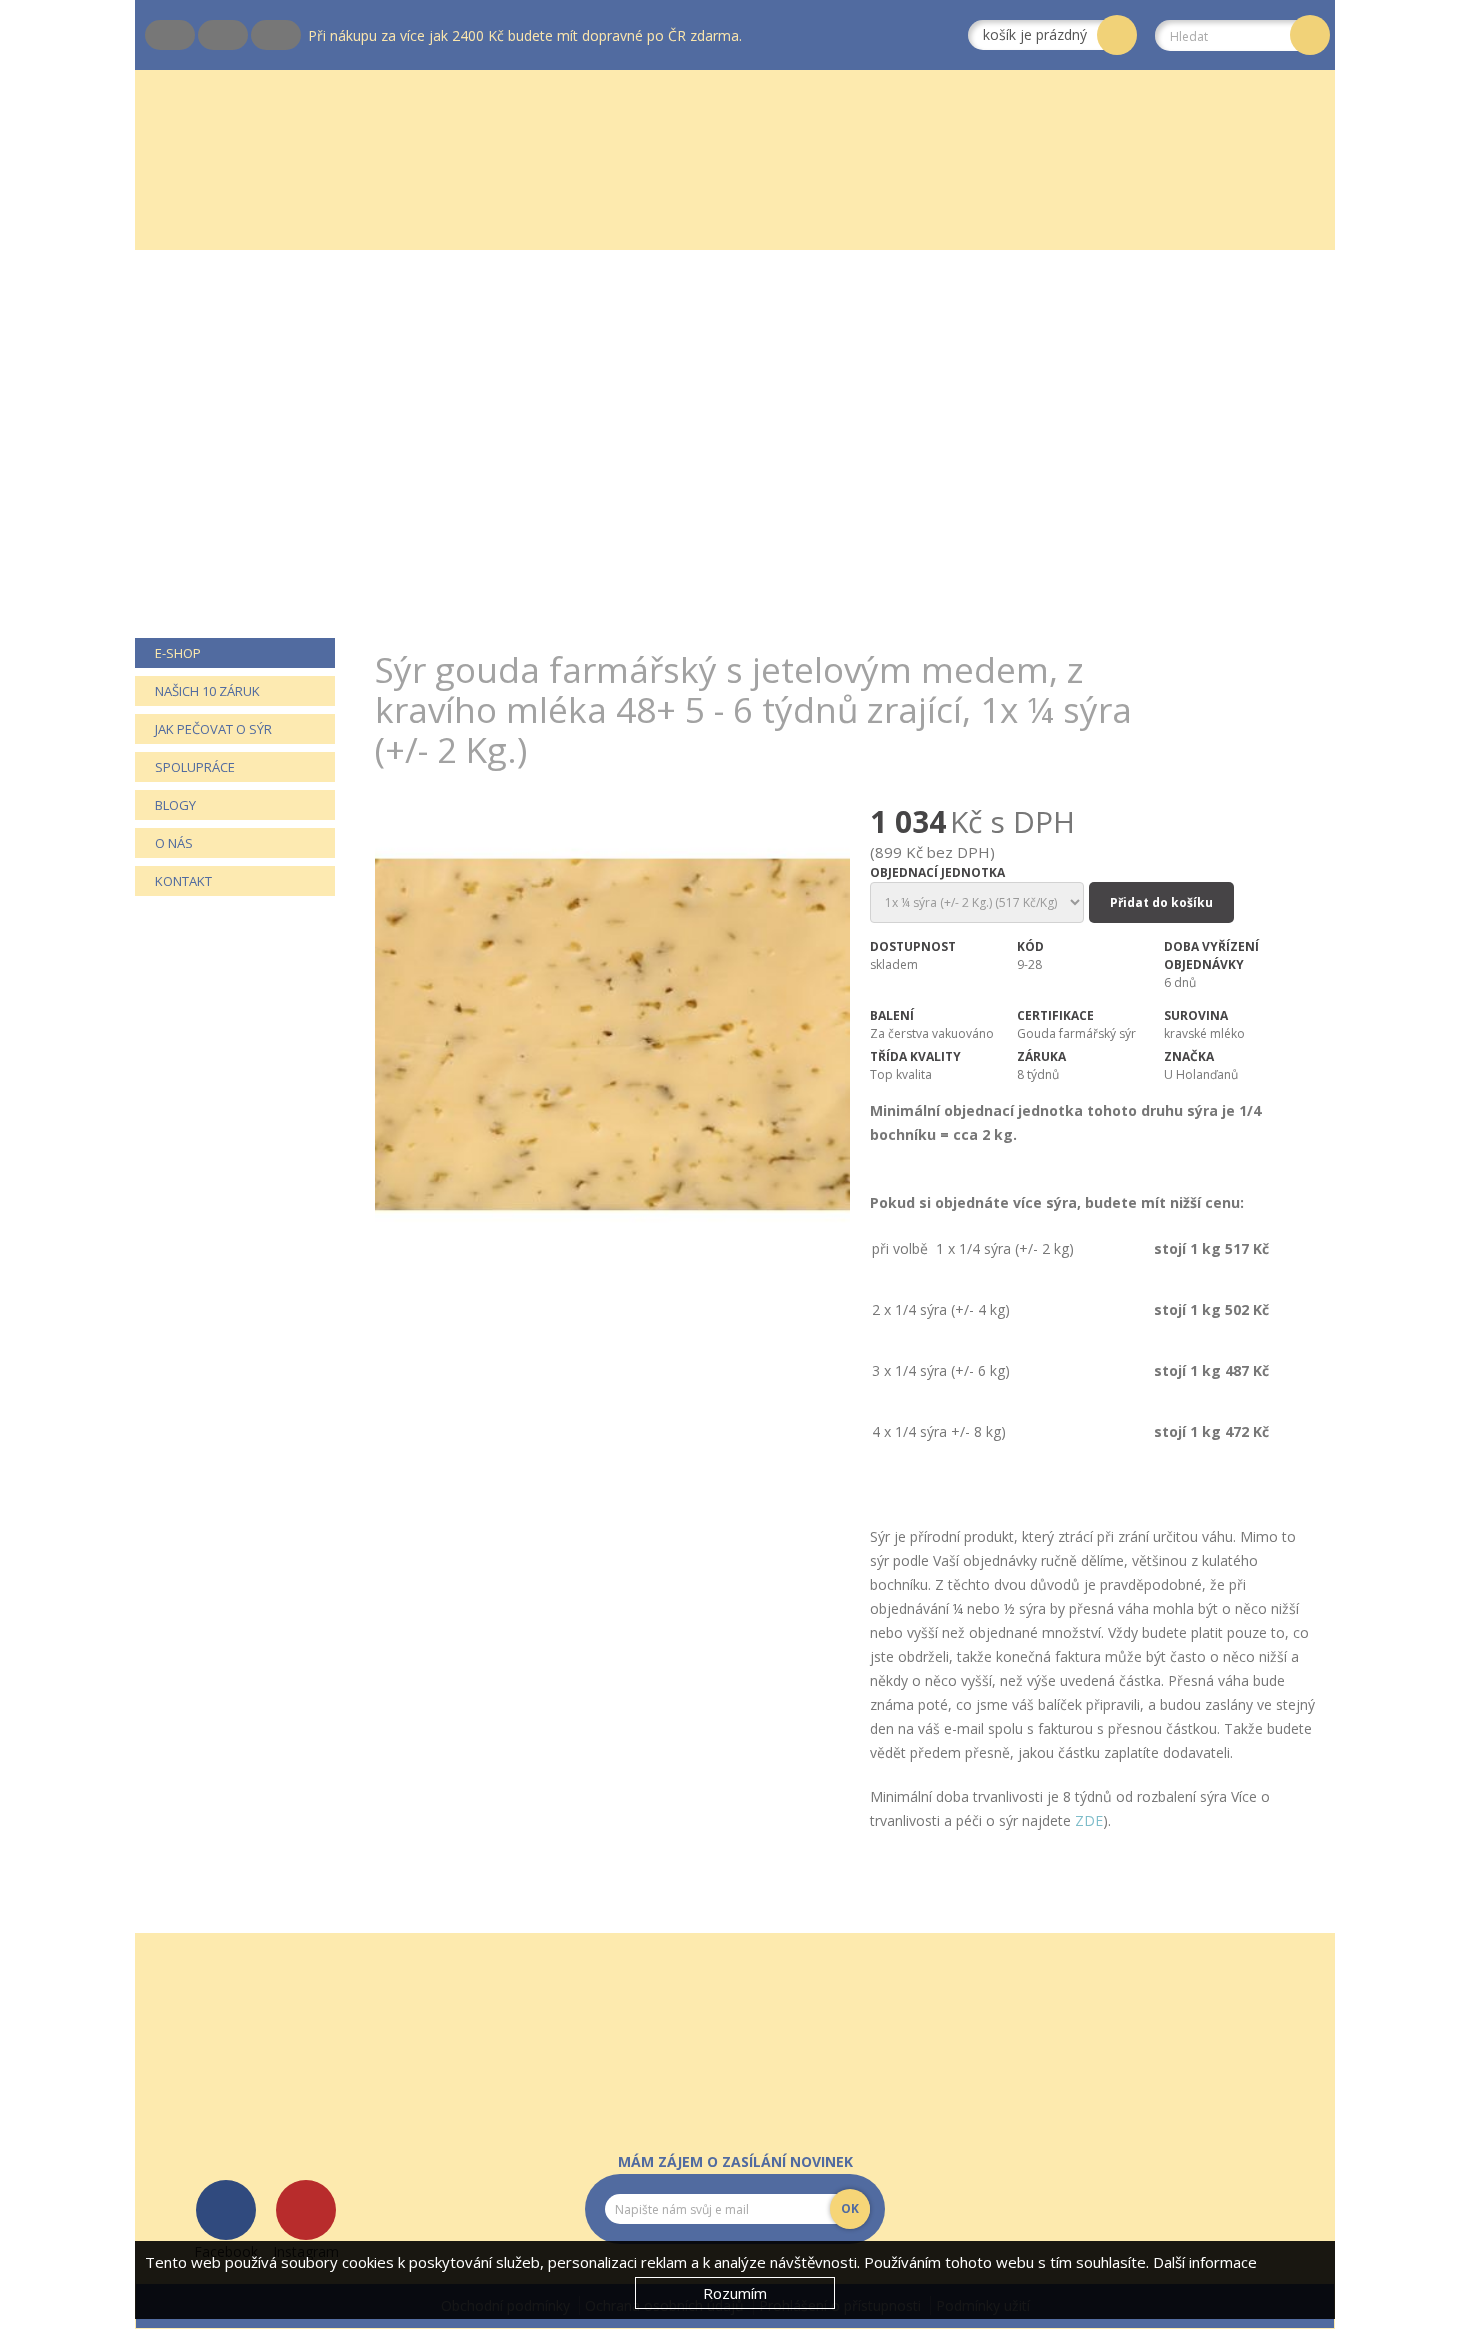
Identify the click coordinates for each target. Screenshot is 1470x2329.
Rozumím (735, 2293)
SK (199, 34)
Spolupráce (195, 767)
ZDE (1089, 1820)
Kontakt (183, 881)
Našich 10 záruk (207, 691)
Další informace (1205, 2262)
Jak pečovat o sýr (213, 729)
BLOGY (175, 805)
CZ (146, 34)
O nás (174, 843)
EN (252, 34)
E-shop (178, 653)
